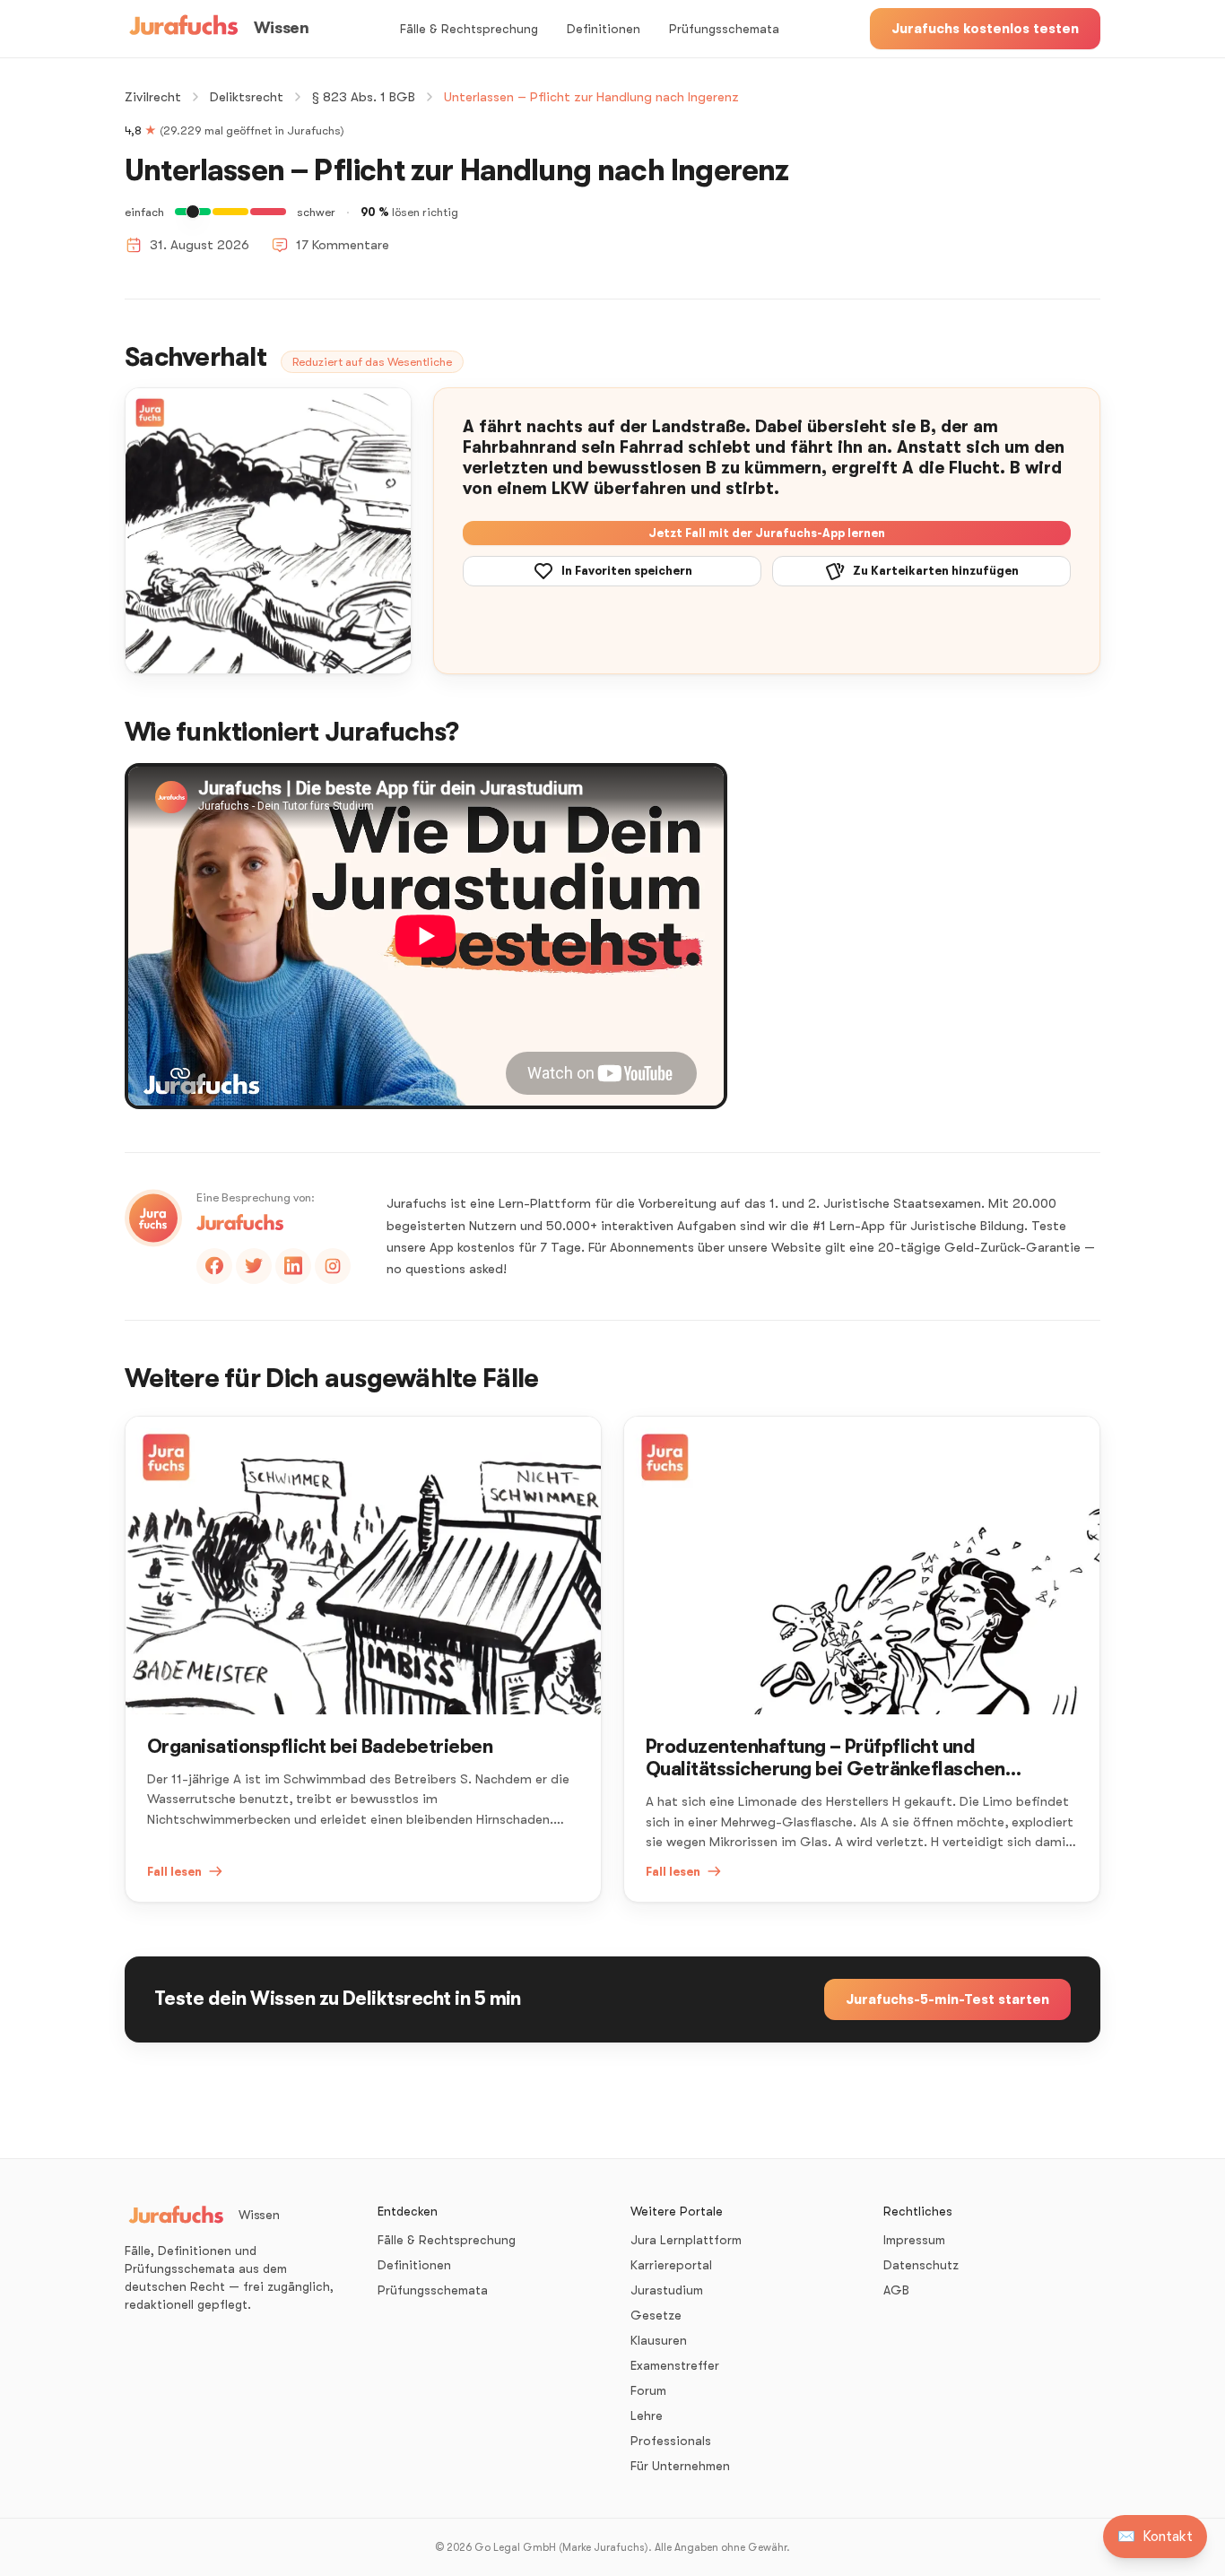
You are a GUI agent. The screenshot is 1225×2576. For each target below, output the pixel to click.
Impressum (914, 2240)
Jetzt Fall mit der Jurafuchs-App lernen (767, 533)
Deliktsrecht (247, 97)
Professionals (671, 2441)
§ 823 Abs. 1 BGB (364, 97)
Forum (648, 2390)
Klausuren (659, 2340)
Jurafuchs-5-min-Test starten (947, 1999)
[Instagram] (333, 1266)
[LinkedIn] (293, 1266)
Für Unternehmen (680, 2466)
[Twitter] (254, 1266)
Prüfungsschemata (724, 29)
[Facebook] (214, 1266)
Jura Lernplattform (686, 2240)
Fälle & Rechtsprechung (469, 29)
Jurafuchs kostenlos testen (985, 29)
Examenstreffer (675, 2365)
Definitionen (604, 29)
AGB (896, 2290)
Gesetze (656, 2315)
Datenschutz (921, 2265)
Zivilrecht (153, 97)
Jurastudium (667, 2290)
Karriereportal (671, 2265)
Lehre (647, 2416)
